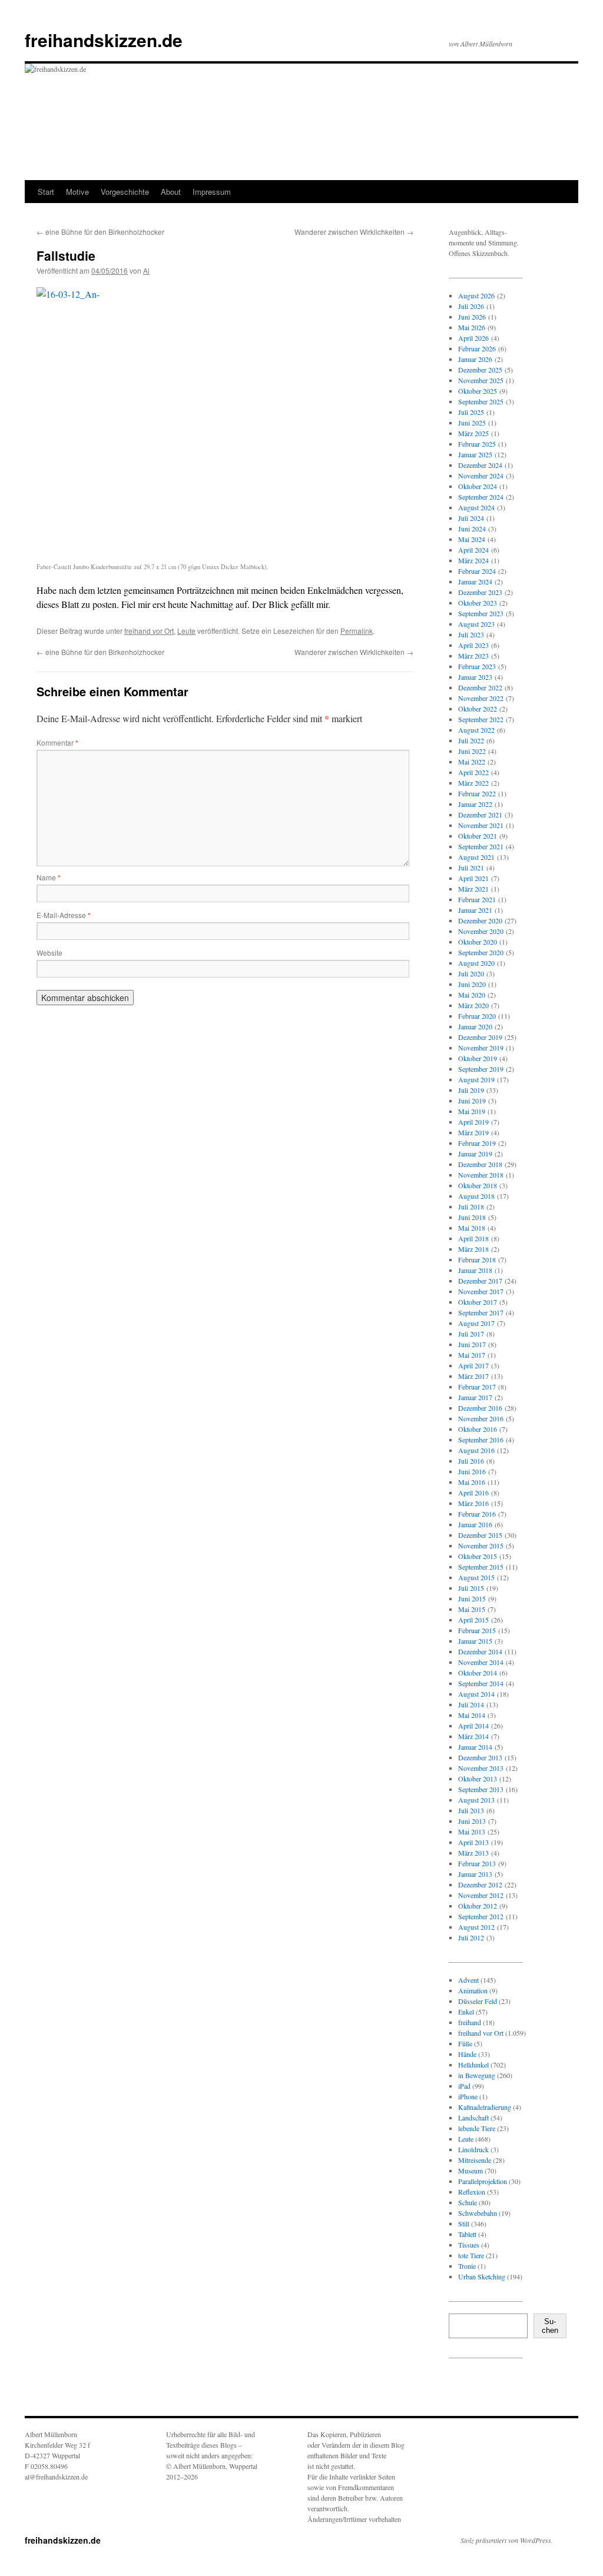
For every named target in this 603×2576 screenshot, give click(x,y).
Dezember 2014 (480, 1651)
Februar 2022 (477, 793)
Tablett (467, 2234)
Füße (465, 2043)
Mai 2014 (472, 1715)
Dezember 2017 (480, 1281)
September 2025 (481, 401)
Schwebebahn (478, 2213)
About (171, 192)
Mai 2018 (472, 1228)
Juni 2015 (472, 1598)
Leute (186, 631)
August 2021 (476, 857)
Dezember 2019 (480, 1037)
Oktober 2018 (478, 1185)
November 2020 (481, 931)
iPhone (468, 2096)
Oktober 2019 (478, 1058)
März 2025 (473, 433)
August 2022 (476, 730)
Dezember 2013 (480, 1757)
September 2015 (481, 1567)
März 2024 (473, 560)
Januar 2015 (475, 1641)
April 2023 (473, 645)
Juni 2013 (472, 1821)
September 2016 (481, 1440)
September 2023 (481, 613)
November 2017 (481, 1291)
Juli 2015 (471, 1588)
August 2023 (476, 624)
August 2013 (476, 1800)
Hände (467, 2054)
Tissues (469, 2245)
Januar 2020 (475, 1026)
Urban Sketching (482, 2276)
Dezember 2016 (480, 1408)
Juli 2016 (471, 1461)
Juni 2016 (472, 1471)
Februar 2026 (477, 348)
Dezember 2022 (480, 687)
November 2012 (481, 1895)
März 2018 (473, 1249)
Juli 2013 (471, 1810)
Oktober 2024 (478, 486)
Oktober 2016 (478, 1429)
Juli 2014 (471, 1704)
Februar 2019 (477, 1143)
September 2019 (481, 1069)
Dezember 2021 (480, 815)
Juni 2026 (472, 317)
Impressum (212, 192)
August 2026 (476, 295)
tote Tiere (471, 2255)
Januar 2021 (475, 910)
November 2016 (481, 1418)
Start (46, 192)
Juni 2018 (472, 1217)
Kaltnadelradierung (485, 2107)
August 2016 (476, 1450)
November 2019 (481, 1048)
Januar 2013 (475, 1874)
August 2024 (476, 507)
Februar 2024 (477, 571)
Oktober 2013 (478, 1779)
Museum (471, 2171)
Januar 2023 (475, 677)
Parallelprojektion (483, 2181)
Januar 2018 (475, 1270)
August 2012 (476, 1927)
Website (49, 953)
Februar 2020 (477, 1016)
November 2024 (481, 476)
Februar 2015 (477, 1630)
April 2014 (473, 1726)
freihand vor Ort (149, 631)
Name (49, 877)
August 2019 (476, 1079)
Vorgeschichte (125, 192)
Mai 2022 (472, 762)
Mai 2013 (472, 1832)
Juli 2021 (471, 867)
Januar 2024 (475, 581)
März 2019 (473, 1132)
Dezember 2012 (480, 1884)
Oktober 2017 (478, 1302)
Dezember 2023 (480, 592)
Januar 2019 (475, 1154)
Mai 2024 (472, 539)
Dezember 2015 (480, 1535)
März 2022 (473, 783)
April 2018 (473, 1238)
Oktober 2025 (478, 391)
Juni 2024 (472, 529)
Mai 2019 (472, 1111)
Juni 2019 (472, 1101)
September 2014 (481, 1683)
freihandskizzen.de (104, 40)
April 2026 (473, 338)
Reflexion (472, 2192)
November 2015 (481, 1545)
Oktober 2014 (478, 1673)
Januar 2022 (475, 804)
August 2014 (476, 1694)
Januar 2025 (475, 454)
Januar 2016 (475, 1524)
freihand (470, 2022)
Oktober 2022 (478, 709)
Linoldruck (473, 2149)
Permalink (357, 631)
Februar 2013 (477, 1863)
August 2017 (476, 1323)
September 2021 (481, 846)
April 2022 (473, 772)
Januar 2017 (475, 1397)
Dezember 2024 (480, 465)
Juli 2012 (471, 1937)
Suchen (550, 2326)
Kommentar (57, 742)
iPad (464, 2086)
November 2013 (481, 1768)
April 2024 (473, 550)
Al (146, 270)
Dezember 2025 (480, 370)
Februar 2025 (477, 444)
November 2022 (481, 698)
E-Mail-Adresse (64, 915)
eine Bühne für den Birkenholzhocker (100, 232)
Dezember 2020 (480, 920)
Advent (468, 1980)
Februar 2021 (477, 899)
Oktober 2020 (478, 942)
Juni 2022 (472, 751)
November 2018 (481, 1175)
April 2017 (473, 1365)
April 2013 (473, 1842)
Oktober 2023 (478, 603)
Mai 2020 (472, 995)
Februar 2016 (477, 1514)
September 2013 (481, 1789)
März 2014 (473, 1736)
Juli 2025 (471, 412)
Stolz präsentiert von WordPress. (507, 2540)
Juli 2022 (471, 740)
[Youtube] (505, 2389)
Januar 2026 (475, 359)
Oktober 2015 (478, 1556)
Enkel (466, 2012)
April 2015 (473, 1620)
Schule (468, 2202)
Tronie (467, 2266)
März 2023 (473, 656)
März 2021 (473, 889)
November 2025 (481, 380)
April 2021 (473, 878)
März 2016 (473, 1503)
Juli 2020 (471, 973)
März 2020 (473, 1005)
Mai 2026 (472, 327)
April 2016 (473, 1493)
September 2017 (481, 1312)
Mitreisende (475, 2160)
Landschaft (473, 2118)
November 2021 (481, 825)
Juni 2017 (472, 1344)
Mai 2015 (472, 1609)
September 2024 (481, 497)
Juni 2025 (472, 423)
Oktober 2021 (478, 836)
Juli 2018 (471, 1206)
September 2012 (481, 1916)
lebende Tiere (477, 2128)
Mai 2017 (472, 1355)
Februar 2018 (477, 1259)
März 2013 (473, 1853)
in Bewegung (477, 2075)
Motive (77, 192)
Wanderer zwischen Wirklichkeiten (354, 232)
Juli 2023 (471, 634)
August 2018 (476, 1196)
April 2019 (473, 1122)
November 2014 (481, 1662)
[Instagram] (468, 2389)
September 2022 (481, 719)
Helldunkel (473, 2065)
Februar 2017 (477, 1387)
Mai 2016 (472, 1482)
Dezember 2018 (480, 1164)
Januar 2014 (475, 1747)
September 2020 (481, 952)
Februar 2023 (477, 666)
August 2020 (476, 963)
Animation (473, 1990)
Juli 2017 (471, 1334)
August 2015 (476, 1577)
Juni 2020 (472, 984)
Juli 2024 (471, 518)
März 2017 (473, 1376)
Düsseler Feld (478, 2001)
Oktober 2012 (478, 1906)
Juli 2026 (471, 306)
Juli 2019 (471, 1090)
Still (464, 2223)
